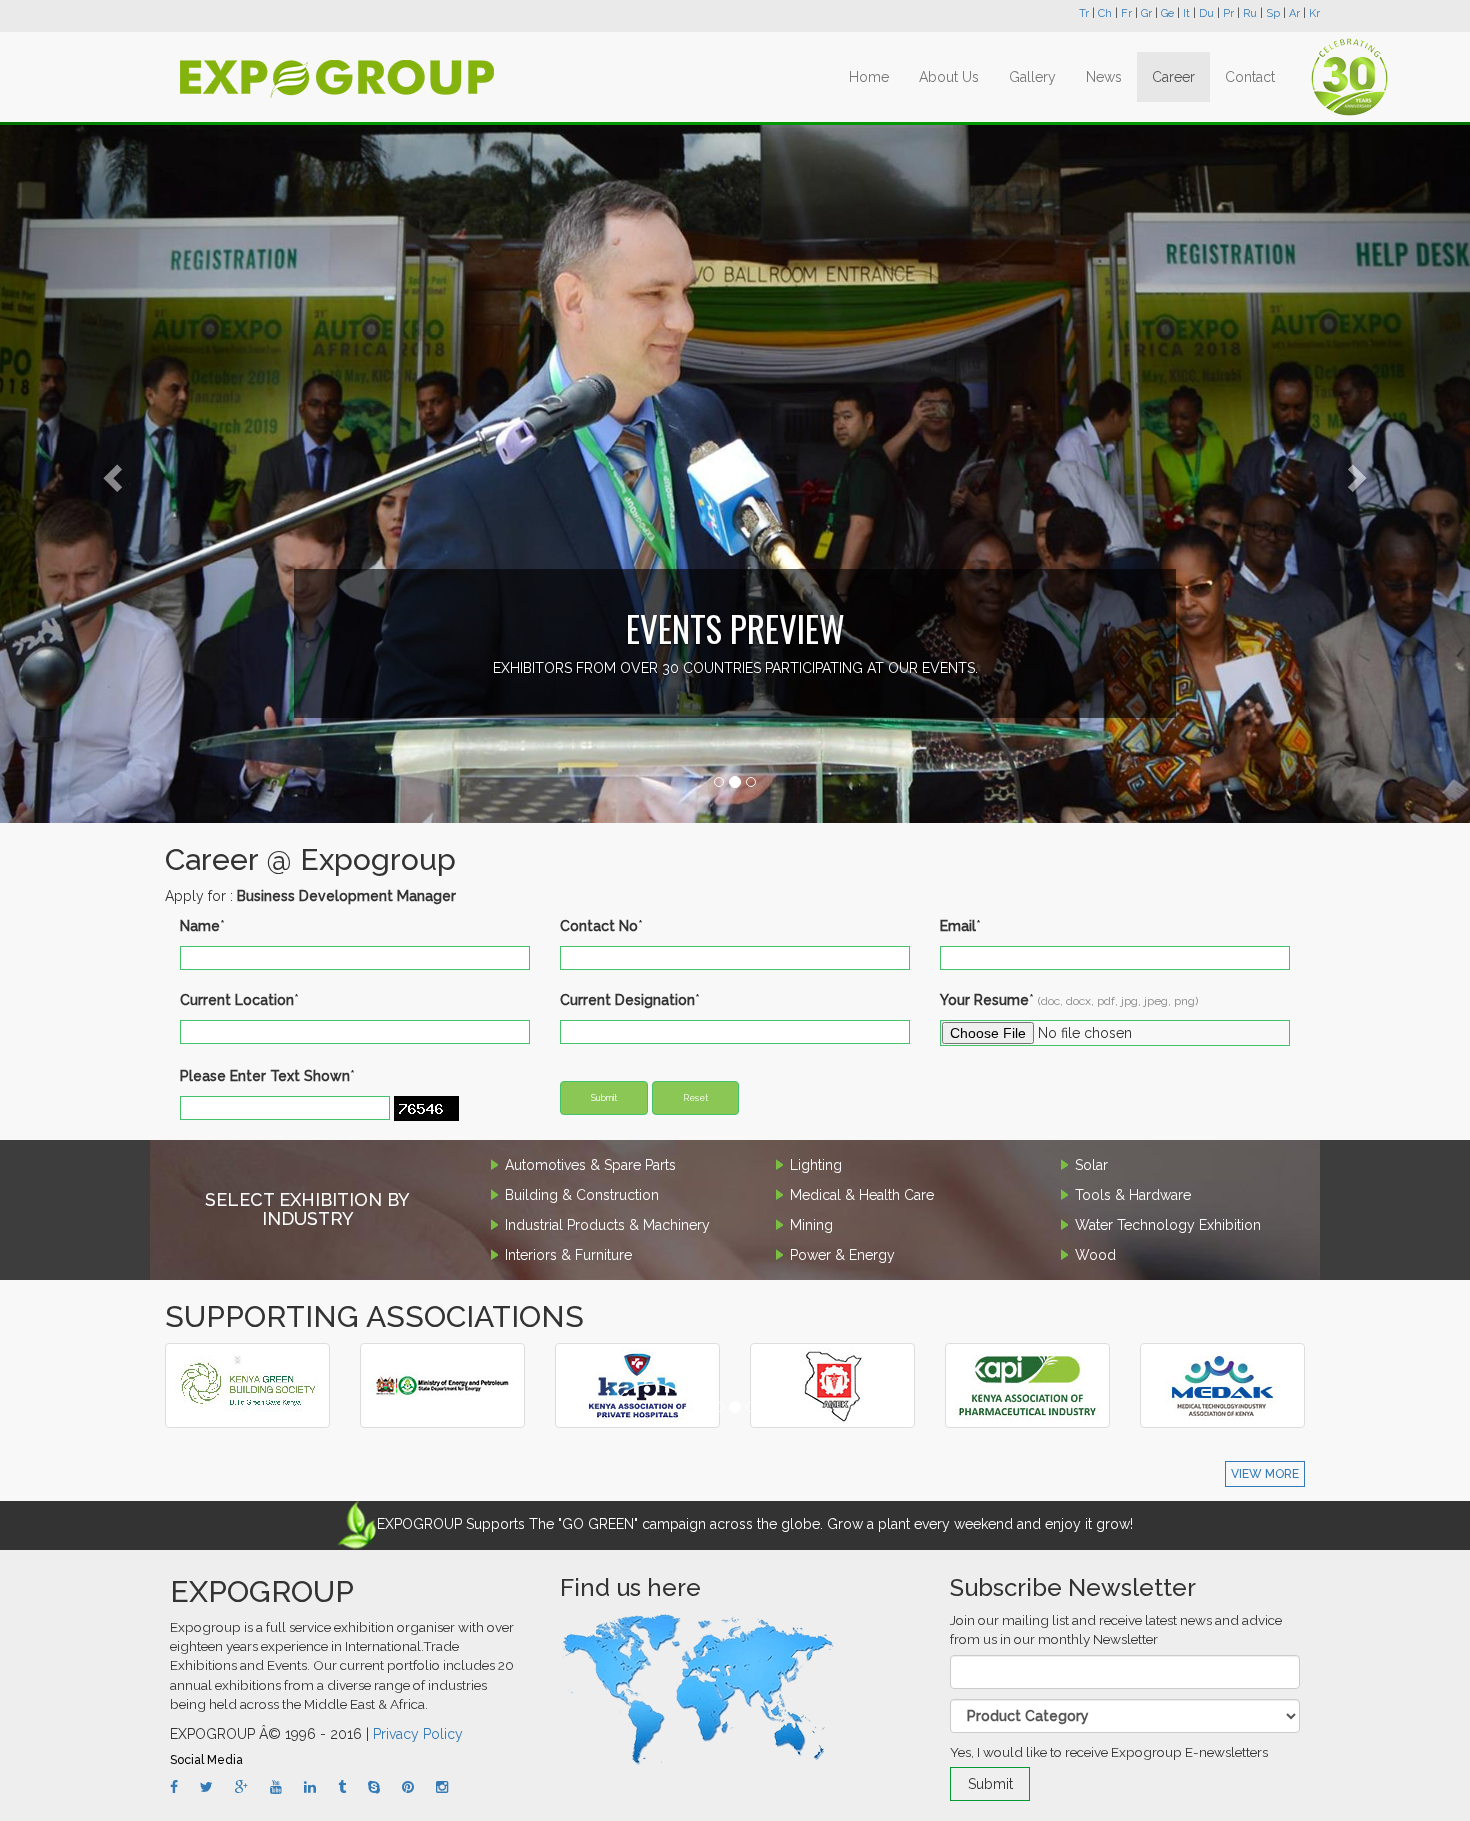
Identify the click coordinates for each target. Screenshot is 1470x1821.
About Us (949, 77)
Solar (1091, 1165)
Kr (1314, 13)
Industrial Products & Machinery (607, 1225)
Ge (1167, 13)
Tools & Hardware (1133, 1195)
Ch (1105, 13)
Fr (1126, 13)
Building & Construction (582, 1195)
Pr (1228, 13)
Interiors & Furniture (568, 1255)
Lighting (816, 1165)
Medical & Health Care (862, 1195)
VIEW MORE (1265, 1474)
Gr (1146, 13)
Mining (811, 1225)
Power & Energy (842, 1255)
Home (869, 77)
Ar (1294, 13)
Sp (1273, 13)
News (1104, 77)
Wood (1095, 1255)
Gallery (1032, 77)
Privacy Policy (418, 1734)
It (1186, 13)
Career (1173, 77)
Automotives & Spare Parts (590, 1165)
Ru (1250, 13)
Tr (1084, 13)
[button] (110, 472)
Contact (1250, 77)
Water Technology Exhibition (1168, 1225)
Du (1206, 13)
